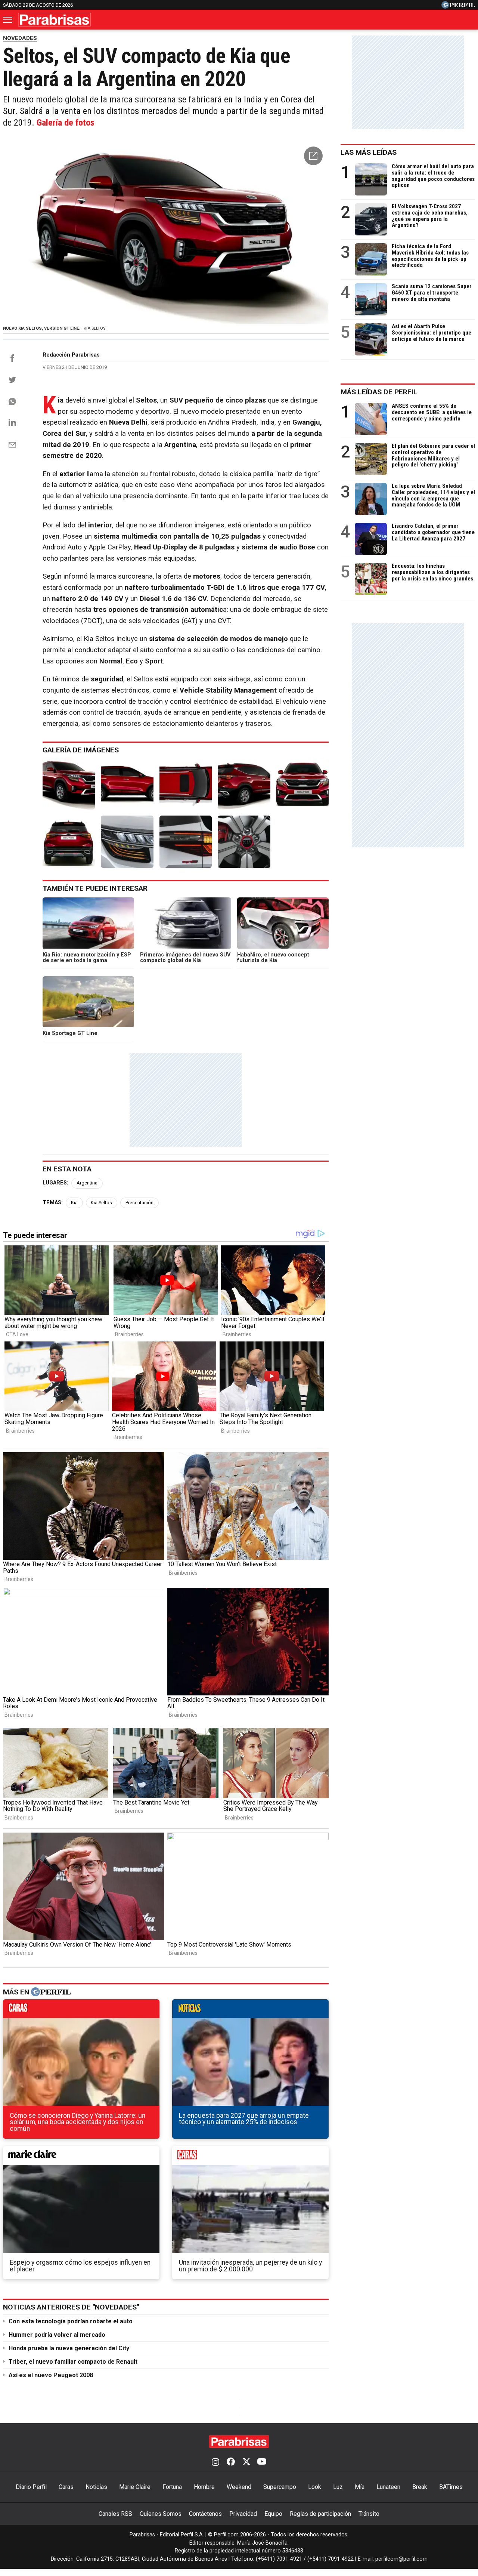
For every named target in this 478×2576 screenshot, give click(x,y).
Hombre (204, 2487)
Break (420, 2487)
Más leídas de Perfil (379, 392)
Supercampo (280, 2487)
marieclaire (81, 2157)
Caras (66, 2487)
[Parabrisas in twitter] (246, 2462)
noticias (250, 2010)
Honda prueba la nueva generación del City (69, 2348)
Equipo (273, 2514)
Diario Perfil (31, 2487)
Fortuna (172, 2487)
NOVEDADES (20, 38)
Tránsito (369, 2514)
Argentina (87, 1183)
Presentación (139, 1203)
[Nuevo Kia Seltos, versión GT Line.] (69, 783)
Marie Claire (135, 2487)
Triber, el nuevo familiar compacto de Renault (73, 2362)
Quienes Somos (161, 2514)
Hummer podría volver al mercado (57, 2335)
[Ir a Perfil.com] (458, 7)
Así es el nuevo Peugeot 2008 (51, 2375)
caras (81, 2010)
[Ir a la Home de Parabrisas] (55, 20)
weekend (250, 2157)
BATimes (451, 2487)
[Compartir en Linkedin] (12, 422)
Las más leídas (369, 152)
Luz (338, 2487)
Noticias (96, 2487)
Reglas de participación (320, 2514)
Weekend (239, 2487)
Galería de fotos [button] (66, 123)
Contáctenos (205, 2514)
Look (315, 2487)
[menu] (8, 20)
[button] (313, 156)
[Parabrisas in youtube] (262, 2462)
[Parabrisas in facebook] (231, 2462)
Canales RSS (115, 2514)
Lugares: (55, 1183)
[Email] (12, 445)
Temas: (53, 1203)
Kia (74, 1203)
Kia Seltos (101, 1203)
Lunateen (388, 2487)
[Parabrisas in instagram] (215, 2462)
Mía (360, 2487)
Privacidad (243, 2514)
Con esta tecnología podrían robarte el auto (71, 2321)
